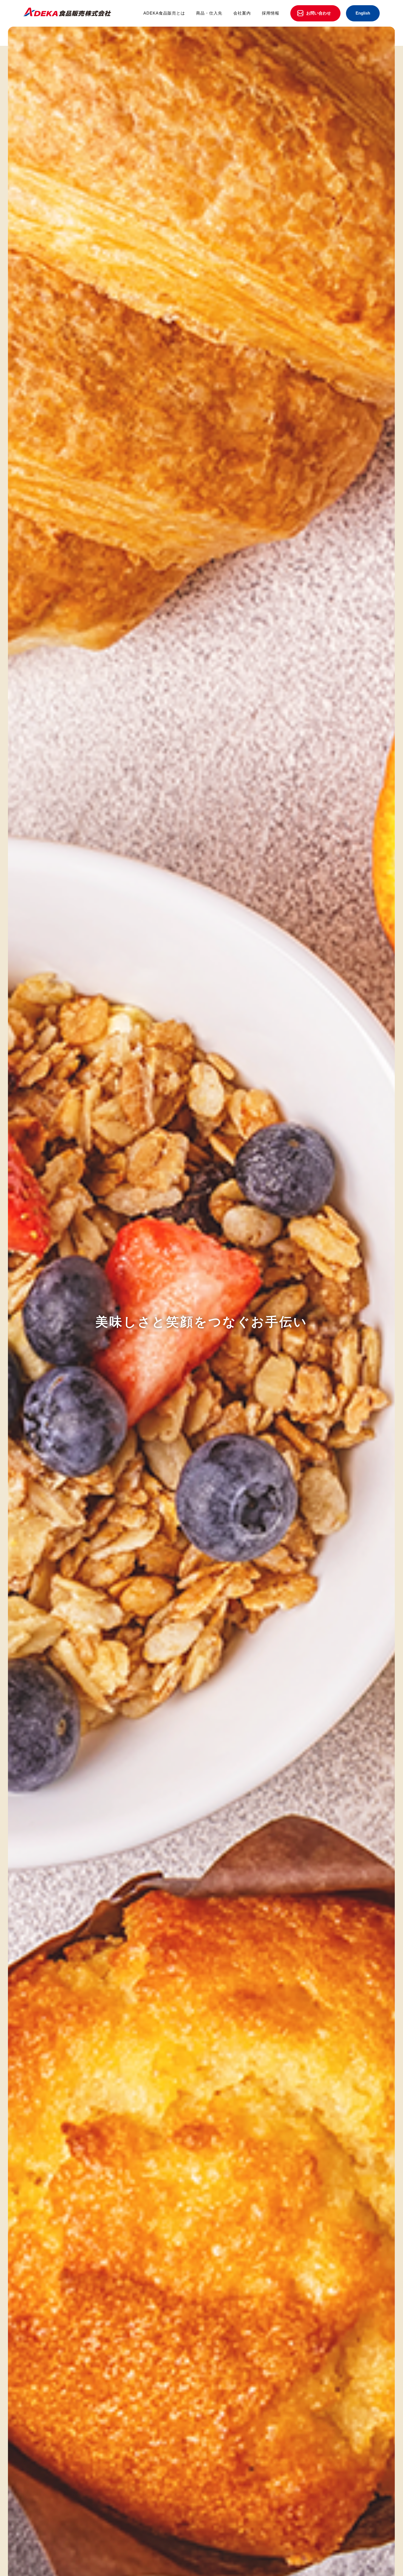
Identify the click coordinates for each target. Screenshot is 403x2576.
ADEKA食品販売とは (164, 13)
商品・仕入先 (209, 13)
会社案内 (242, 13)
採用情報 (271, 13)
